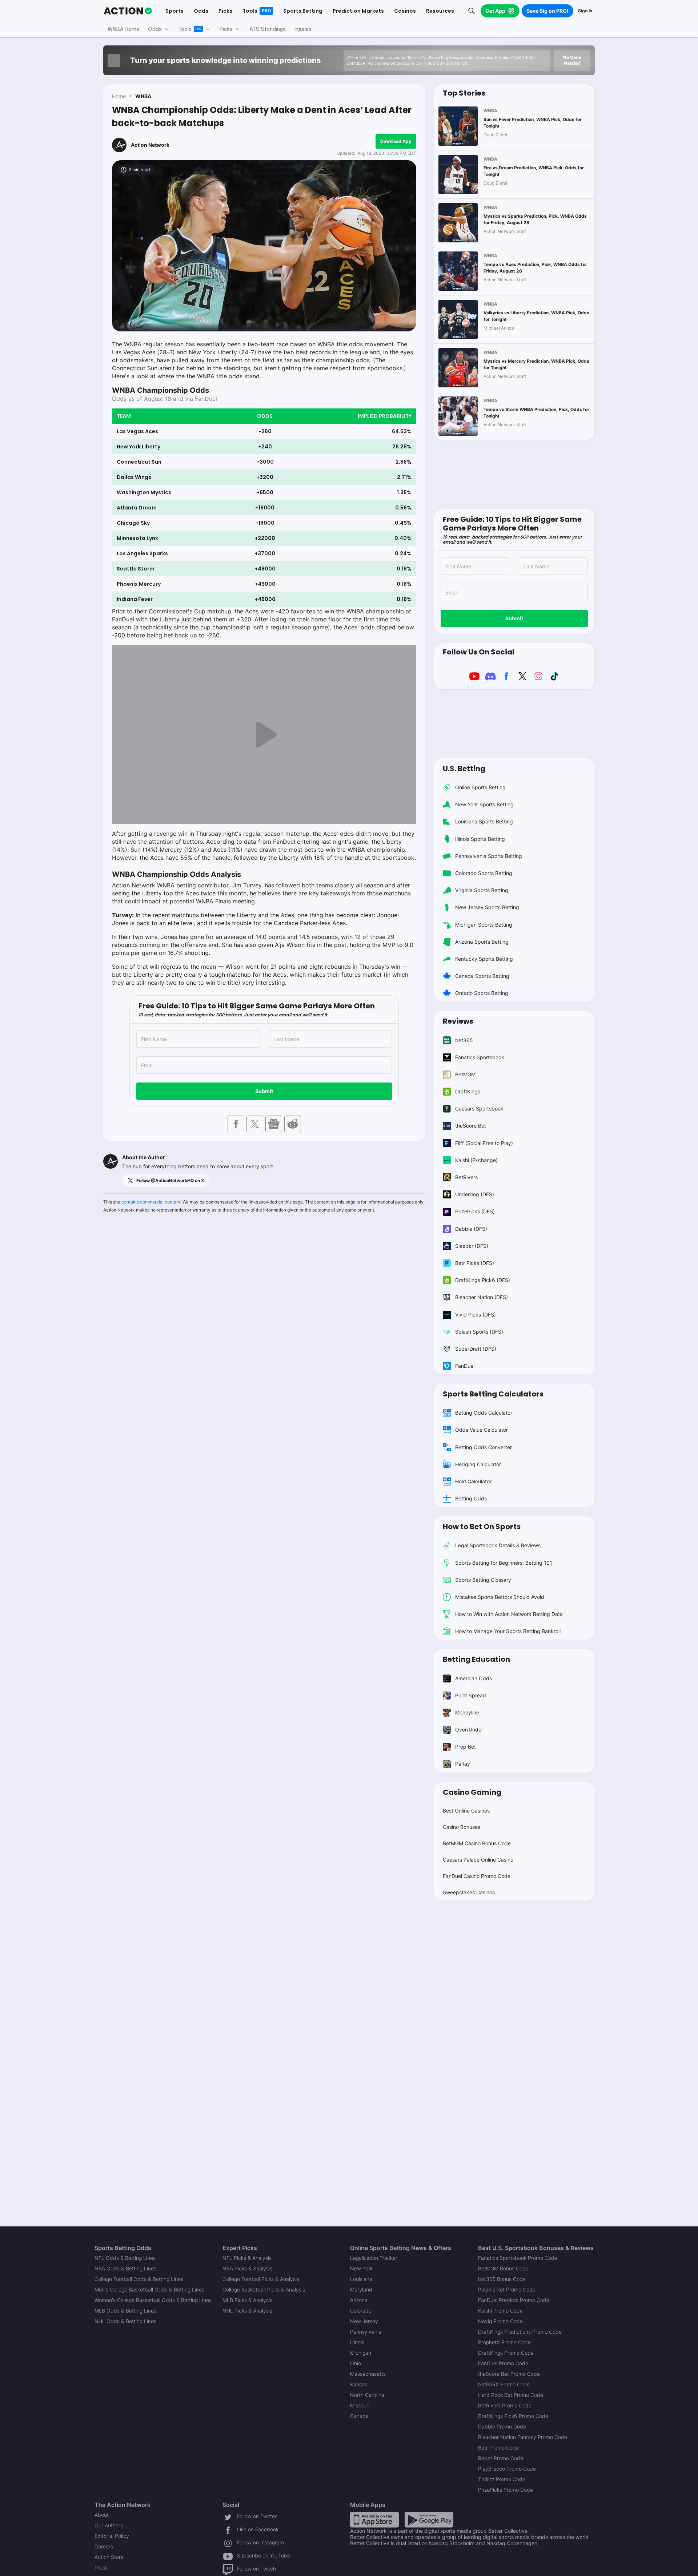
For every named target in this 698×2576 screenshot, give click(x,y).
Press (101, 2567)
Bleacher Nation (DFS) (482, 1297)
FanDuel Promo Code (503, 2363)
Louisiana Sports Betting (484, 821)
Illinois (357, 2342)
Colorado (361, 2311)
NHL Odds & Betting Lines (125, 2321)
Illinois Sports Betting (480, 839)
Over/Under (469, 1730)
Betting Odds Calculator (484, 1413)
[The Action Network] (128, 11)
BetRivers (466, 1177)
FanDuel (465, 1366)
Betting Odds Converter (484, 1447)
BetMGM (465, 1074)
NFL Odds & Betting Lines (125, 2258)
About (102, 2515)
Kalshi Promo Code (500, 2311)
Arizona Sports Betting (482, 942)
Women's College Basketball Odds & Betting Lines (153, 2300)
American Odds (474, 1678)
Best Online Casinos (466, 1811)
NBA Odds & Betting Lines (125, 2268)
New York (361, 2268)
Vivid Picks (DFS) (476, 1315)
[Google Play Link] (429, 2519)
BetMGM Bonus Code (503, 2268)
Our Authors (109, 2525)
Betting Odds (471, 1498)
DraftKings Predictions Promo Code (520, 2332)
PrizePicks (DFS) (475, 1211)
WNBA (143, 96)
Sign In (585, 11)
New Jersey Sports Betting (487, 907)
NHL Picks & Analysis (247, 2311)
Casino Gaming (472, 1792)
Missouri (360, 2405)
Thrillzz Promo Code (502, 2479)
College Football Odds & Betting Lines (139, 2279)
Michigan (361, 2353)
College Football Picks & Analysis (261, 2279)
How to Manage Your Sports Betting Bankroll (508, 1631)
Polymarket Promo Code (507, 2289)
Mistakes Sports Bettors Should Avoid (500, 1597)
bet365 (464, 1040)
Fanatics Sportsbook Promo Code (518, 2258)
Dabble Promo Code (502, 2426)
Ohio (356, 2363)
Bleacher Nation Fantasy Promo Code (523, 2437)
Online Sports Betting (480, 787)
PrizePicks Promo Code (506, 2490)
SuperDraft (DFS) (476, 1349)
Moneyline (467, 1712)
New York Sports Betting (484, 804)
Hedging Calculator (478, 1464)
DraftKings (468, 1091)
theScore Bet (471, 1126)
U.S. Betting (464, 769)
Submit (264, 1091)
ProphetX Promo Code (504, 2342)
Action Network (150, 145)
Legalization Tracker (374, 2258)
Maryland (361, 2289)
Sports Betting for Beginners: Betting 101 (504, 1563)
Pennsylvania (366, 2332)
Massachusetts (368, 2374)
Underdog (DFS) (475, 1194)
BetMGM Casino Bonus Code (477, 1843)
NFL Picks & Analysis (247, 2258)
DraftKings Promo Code (506, 2353)
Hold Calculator (473, 1481)
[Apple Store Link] (374, 2519)
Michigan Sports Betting (484, 925)
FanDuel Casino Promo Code (477, 1876)
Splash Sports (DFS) (479, 1332)
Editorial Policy (112, 2536)
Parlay (463, 1764)
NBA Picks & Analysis (247, 2268)
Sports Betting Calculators (493, 1394)
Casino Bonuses (462, 1827)
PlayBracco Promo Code (507, 2469)
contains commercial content (151, 1202)
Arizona (359, 2300)
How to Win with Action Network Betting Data (509, 1614)
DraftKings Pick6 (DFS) (483, 1280)
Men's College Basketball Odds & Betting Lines (149, 2289)
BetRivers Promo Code (505, 2405)
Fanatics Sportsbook (480, 1057)
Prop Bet (466, 1747)
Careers (104, 2546)
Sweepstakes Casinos (469, 1892)
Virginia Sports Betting (482, 890)
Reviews (458, 1021)
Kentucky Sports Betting (484, 959)
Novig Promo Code (500, 2321)
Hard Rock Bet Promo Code (511, 2395)
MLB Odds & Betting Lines (125, 2311)
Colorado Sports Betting (484, 873)
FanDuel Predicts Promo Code (514, 2300)
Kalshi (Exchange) (476, 1160)
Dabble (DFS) (471, 1229)
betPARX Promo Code (504, 2384)
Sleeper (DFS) (472, 1246)
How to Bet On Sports (482, 1527)
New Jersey (364, 2321)
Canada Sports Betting (482, 976)
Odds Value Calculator (482, 1430)
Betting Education (476, 1659)
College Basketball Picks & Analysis (264, 2289)
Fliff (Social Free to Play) (484, 1143)
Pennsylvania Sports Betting (489, 856)
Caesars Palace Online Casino (478, 1860)
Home (119, 96)
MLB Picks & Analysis (247, 2300)
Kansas (359, 2384)
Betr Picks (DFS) (475, 1263)
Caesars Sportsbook (479, 1108)
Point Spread (471, 1695)
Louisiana (361, 2279)
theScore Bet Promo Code (509, 2374)
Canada (359, 2416)
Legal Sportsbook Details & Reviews (498, 1545)
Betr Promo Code (498, 2448)
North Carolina (367, 2395)
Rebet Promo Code (501, 2458)
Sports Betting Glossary (483, 1580)
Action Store (109, 2557)
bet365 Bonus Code (502, 2279)
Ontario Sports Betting (482, 993)
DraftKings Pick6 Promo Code (513, 2416)
